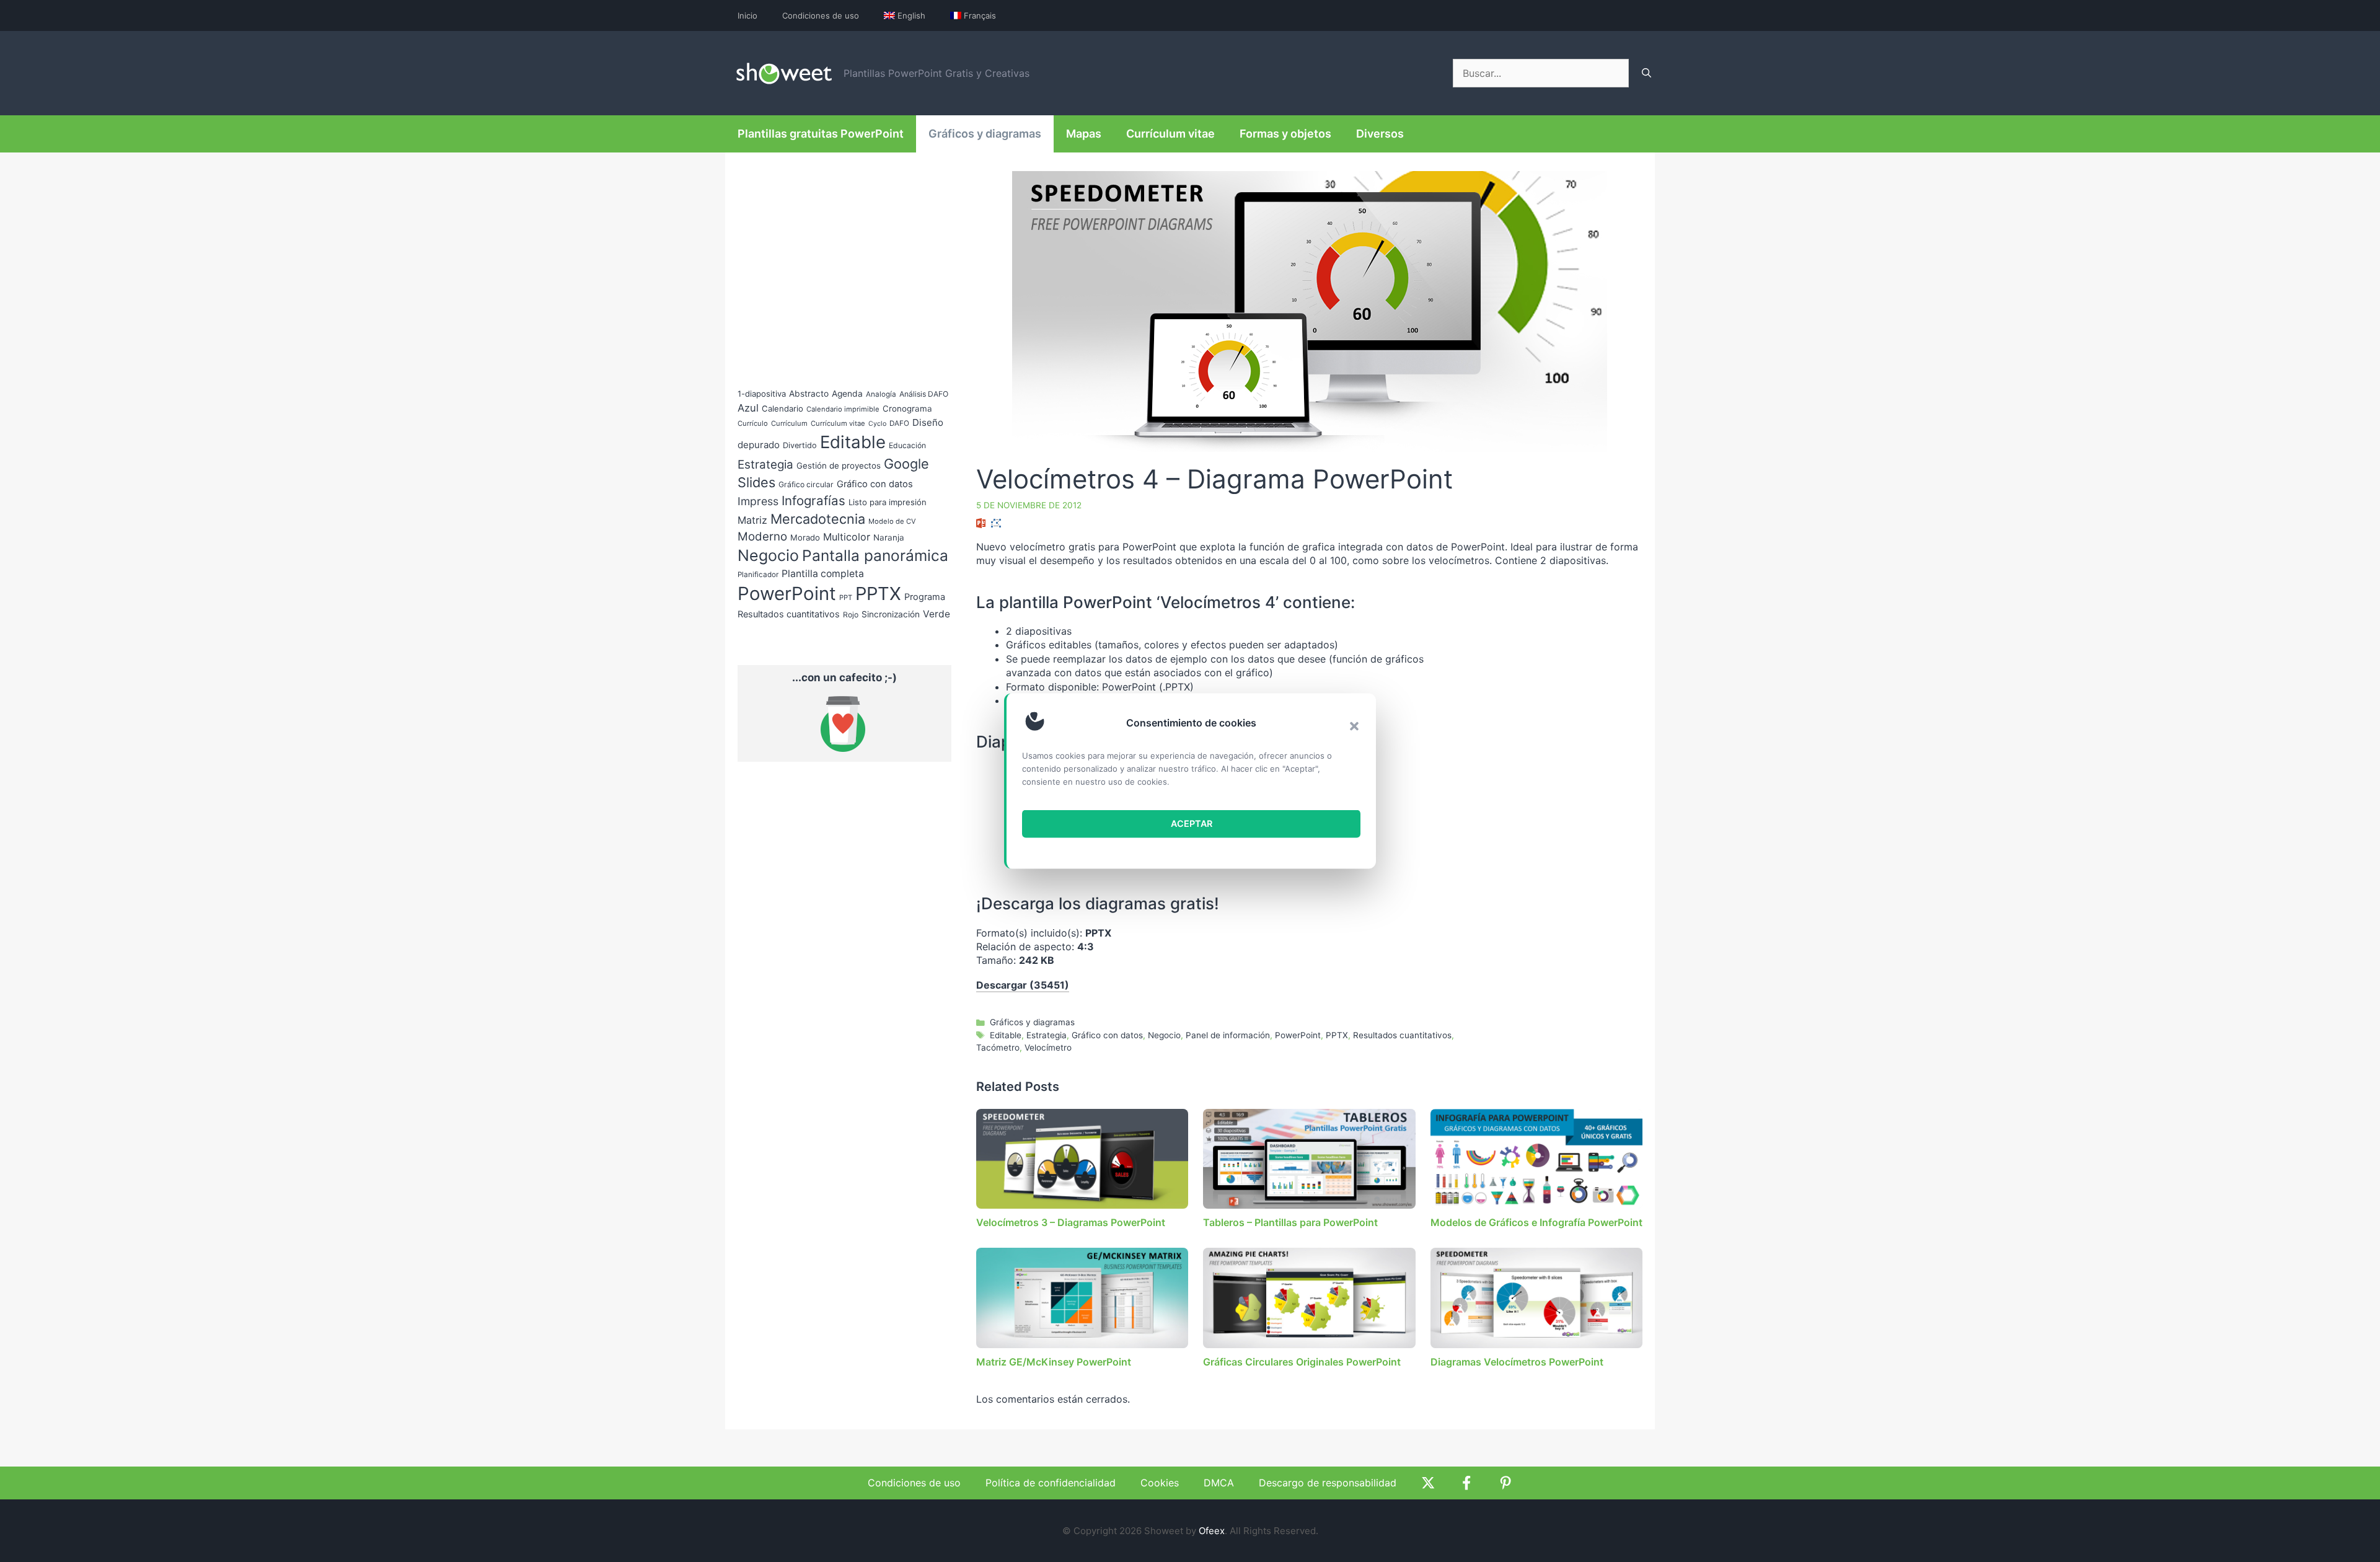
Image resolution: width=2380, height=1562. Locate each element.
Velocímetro (1048, 1048)
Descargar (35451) (1023, 985)
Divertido (800, 445)
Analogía (881, 394)
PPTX (1337, 1035)
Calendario (782, 408)
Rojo (851, 615)
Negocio (1164, 1035)
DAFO (899, 423)
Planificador (758, 575)
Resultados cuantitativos (1402, 1035)
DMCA (1219, 1483)
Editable (1006, 1035)
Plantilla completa (823, 574)
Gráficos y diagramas (985, 134)
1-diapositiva (762, 394)
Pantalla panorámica (875, 555)
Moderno (762, 536)
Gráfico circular (806, 484)
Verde (937, 614)
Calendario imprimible (843, 409)
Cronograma (907, 408)
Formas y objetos (1285, 134)
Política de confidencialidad (1051, 1483)
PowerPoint (1298, 1035)
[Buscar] (1646, 73)
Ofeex (1212, 1531)
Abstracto (809, 394)
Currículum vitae (1170, 134)
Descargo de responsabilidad (1328, 1483)
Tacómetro (998, 1048)
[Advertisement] (1538, 711)
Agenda (847, 394)
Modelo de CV (892, 521)
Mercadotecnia (818, 519)
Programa (925, 597)
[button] (1354, 726)
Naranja (889, 537)
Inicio (747, 15)
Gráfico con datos (1107, 1035)
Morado (805, 537)
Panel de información (1228, 1035)
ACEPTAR (1192, 823)
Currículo (753, 423)
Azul (748, 408)
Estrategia (1047, 1035)
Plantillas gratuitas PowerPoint (821, 134)
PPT (846, 598)
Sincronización (891, 614)
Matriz (752, 520)
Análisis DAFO (924, 394)
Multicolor (847, 537)
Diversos (1380, 134)
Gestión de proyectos (839, 466)
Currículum (789, 423)
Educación (907, 445)
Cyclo (877, 424)
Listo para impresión (888, 502)
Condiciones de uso (821, 15)
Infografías (813, 501)
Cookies (1160, 1483)
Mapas (1084, 134)
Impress (758, 501)
